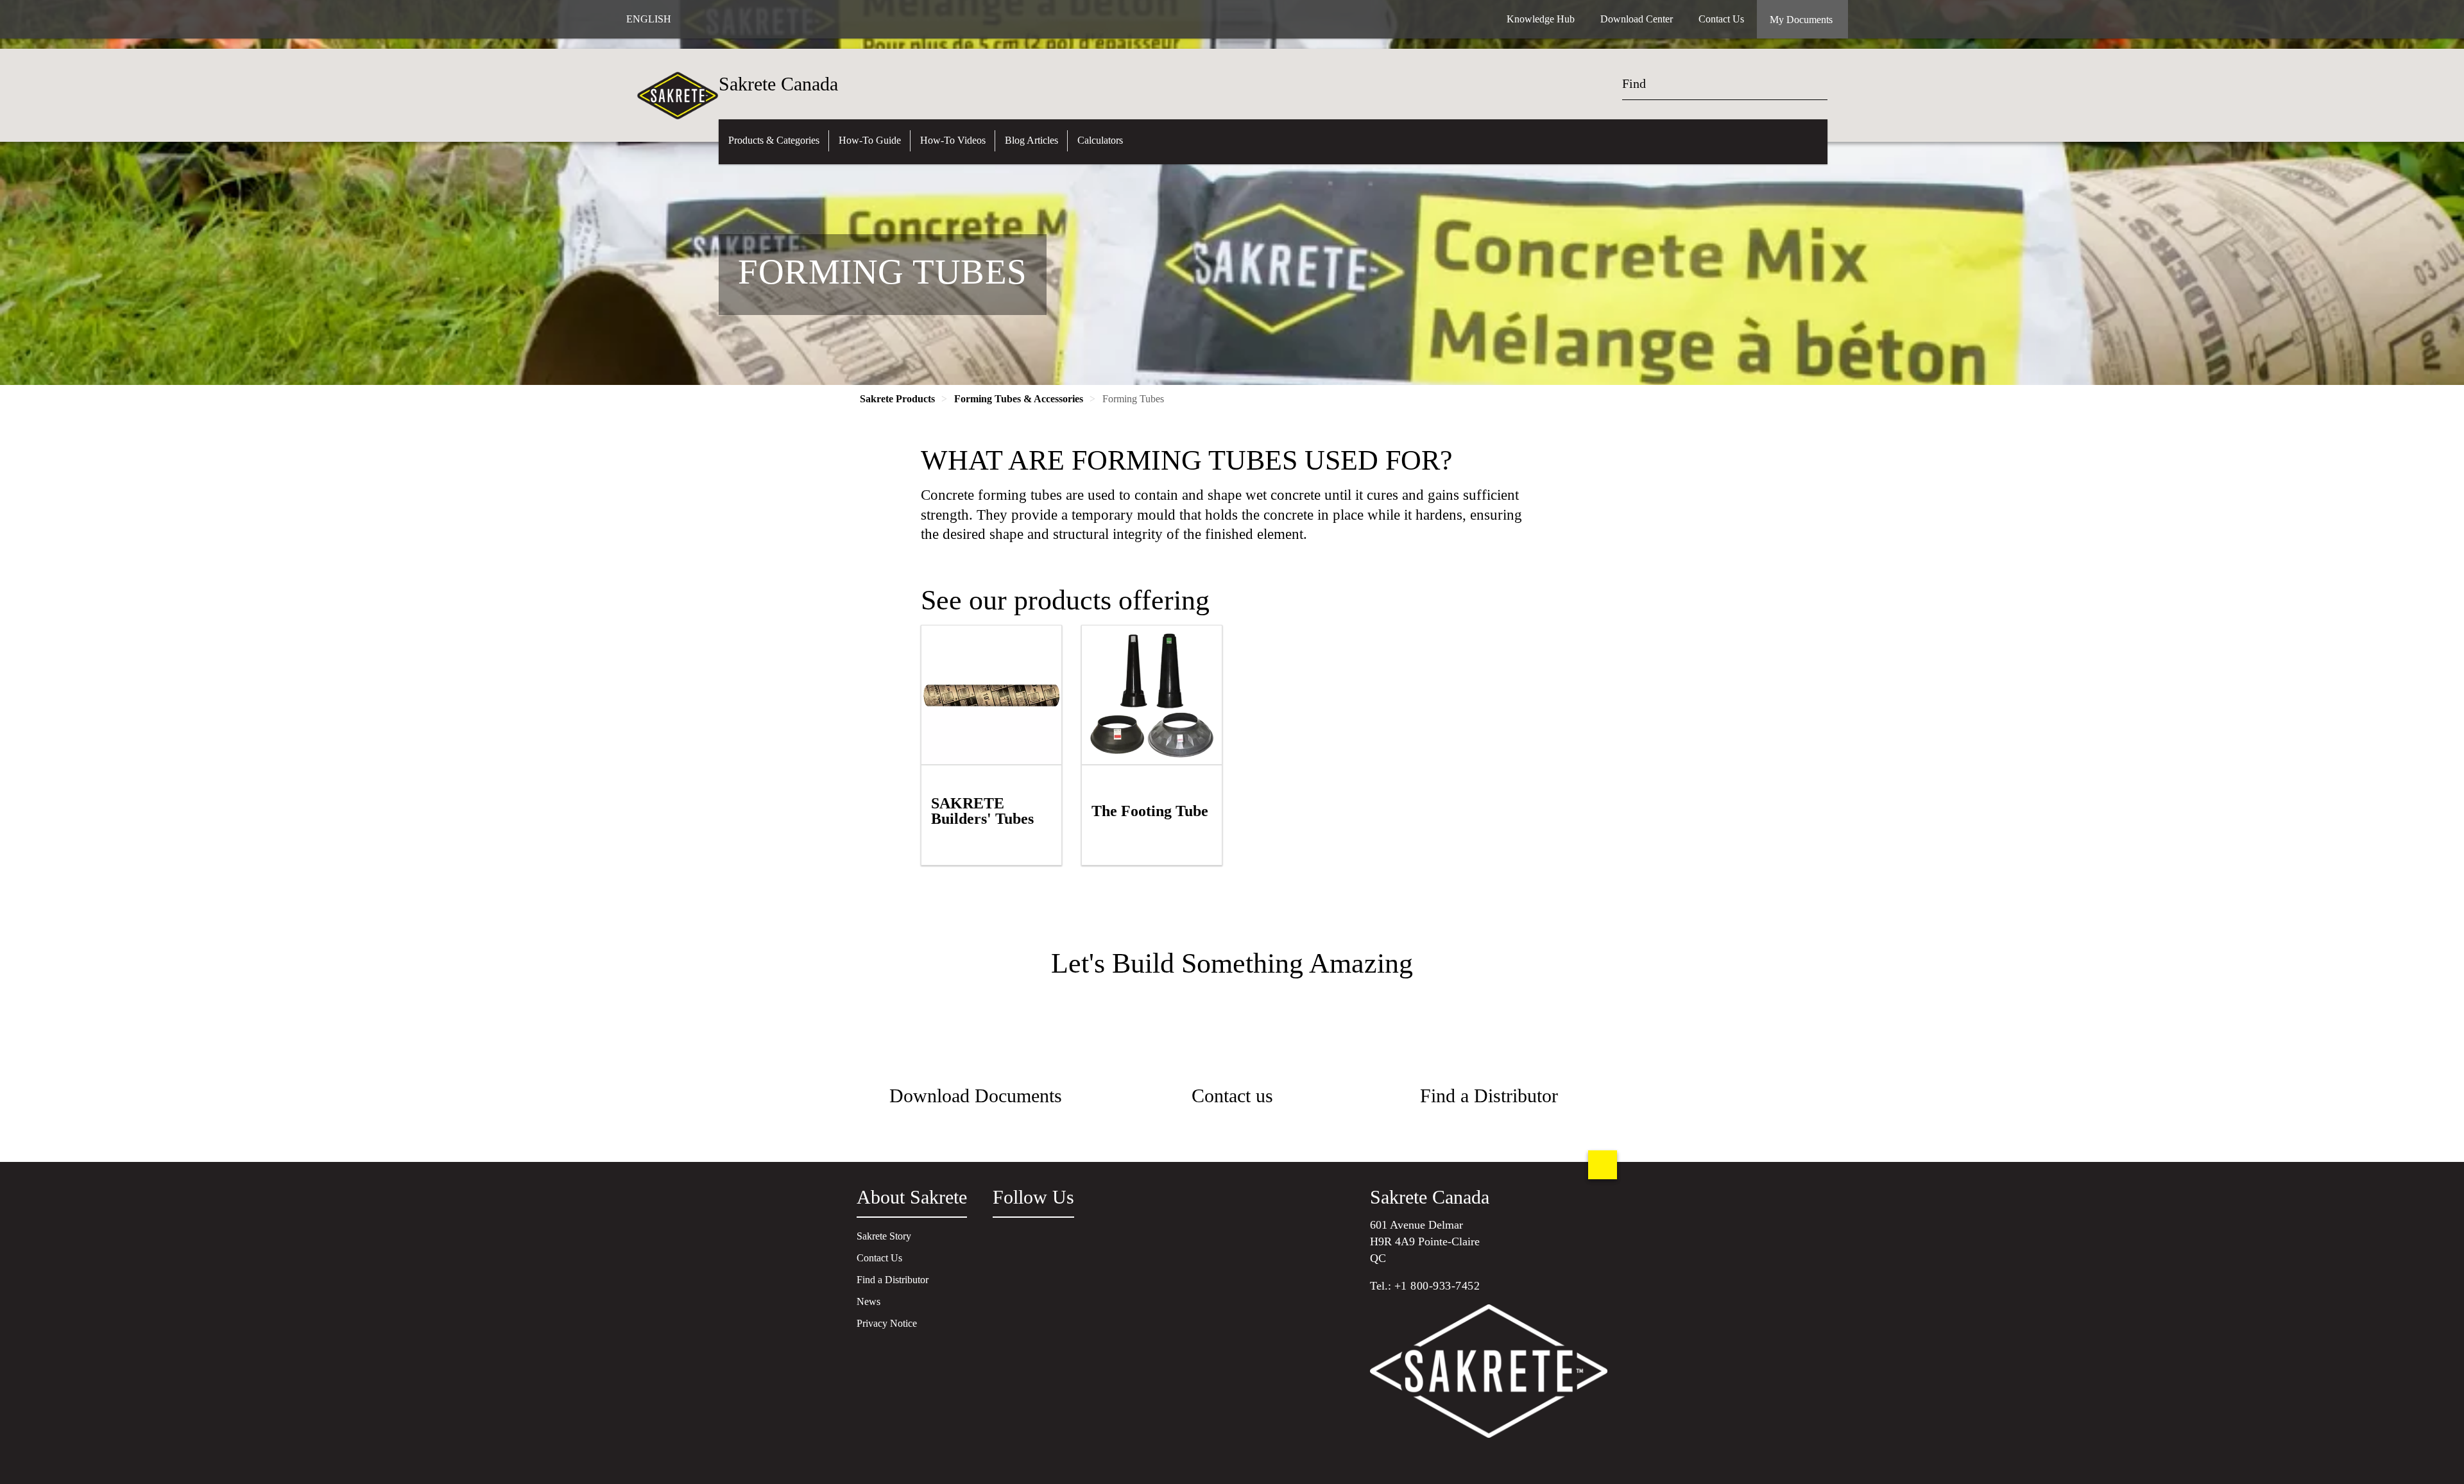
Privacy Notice (887, 1323)
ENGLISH (649, 19)
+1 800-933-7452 (1437, 1286)
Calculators (1100, 140)
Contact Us (879, 1258)
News (868, 1301)
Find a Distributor (893, 1280)
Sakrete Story (884, 1236)
